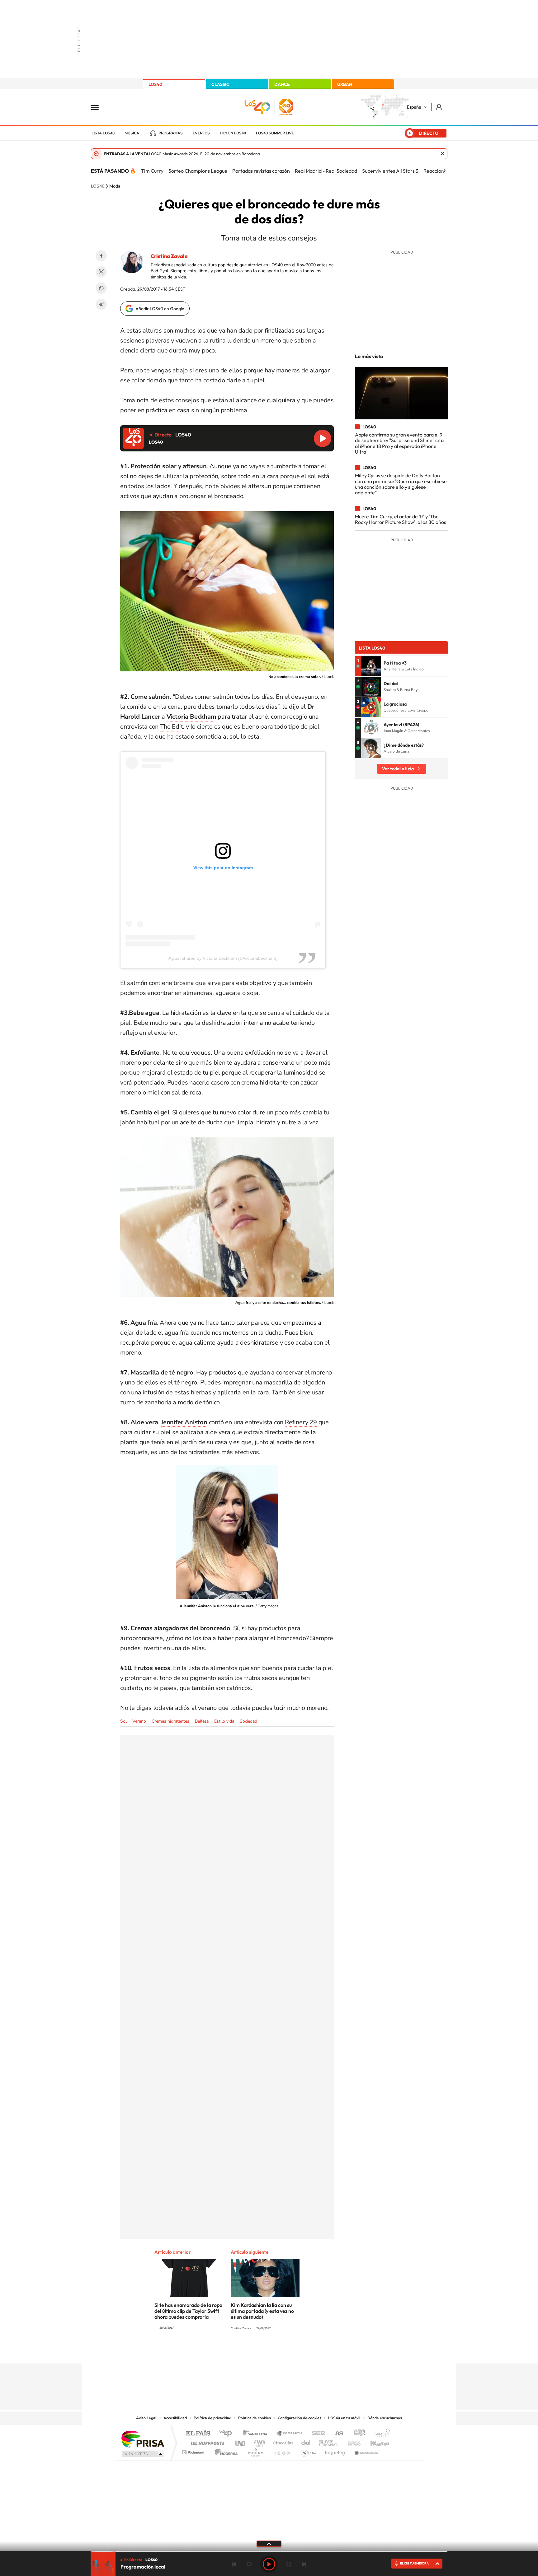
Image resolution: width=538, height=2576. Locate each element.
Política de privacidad (212, 2418)
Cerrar (442, 154)
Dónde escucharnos (385, 2418)
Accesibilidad (175, 2418)
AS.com (336, 2434)
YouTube (257, 2351)
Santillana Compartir (290, 2434)
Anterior (234, 2564)
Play (269, 2564)
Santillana (257, 2434)
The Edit (171, 727)
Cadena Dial (306, 2441)
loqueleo (336, 2451)
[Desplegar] (269, 2543)
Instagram (232, 2351)
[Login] (439, 107)
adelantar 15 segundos (289, 2564)
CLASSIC (220, 84)
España (414, 107)
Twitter (101, 272)
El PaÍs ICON (282, 2451)
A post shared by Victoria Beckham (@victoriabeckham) (223, 958)
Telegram (101, 304)
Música (132, 133)
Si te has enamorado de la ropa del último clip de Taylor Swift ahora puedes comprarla (188, 2311)
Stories (306, 2351)
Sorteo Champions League (198, 171)
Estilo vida (224, 1721)
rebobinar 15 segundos (249, 2564)
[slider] (269, 2552)
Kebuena (374, 2441)
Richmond (194, 2451)
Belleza (202, 1721)
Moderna (225, 2451)
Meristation (366, 2451)
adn (357, 2434)
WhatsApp (101, 288)
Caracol (380, 2434)
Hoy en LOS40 (233, 133)
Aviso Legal (146, 2418)
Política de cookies (255, 2418)
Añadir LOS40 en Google (160, 309)
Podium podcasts (255, 2451)
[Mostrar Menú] (99, 107)
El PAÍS (198, 2434)
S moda (308, 2451)
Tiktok (244, 2351)
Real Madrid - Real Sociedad (326, 171)
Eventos (201, 133)
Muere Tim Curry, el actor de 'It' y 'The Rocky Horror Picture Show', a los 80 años (401, 519)
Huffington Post (206, 2441)
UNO (241, 2441)
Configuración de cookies (300, 2418)
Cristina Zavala (169, 256)
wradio (259, 2441)
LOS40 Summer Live (275, 133)
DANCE (282, 84)
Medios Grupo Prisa (142, 2454)
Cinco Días (282, 2441)
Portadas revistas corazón (261, 171)
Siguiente (304, 2564)
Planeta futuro (352, 2441)
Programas (171, 133)
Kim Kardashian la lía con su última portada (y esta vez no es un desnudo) (262, 2311)
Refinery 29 (301, 1422)
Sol (123, 1721)
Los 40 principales (228, 2434)
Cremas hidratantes (170, 1721)
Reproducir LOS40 (323, 438)
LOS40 (155, 84)
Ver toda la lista (398, 769)
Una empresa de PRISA (143, 2439)
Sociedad (248, 1721)
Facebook (101, 256)
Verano (139, 1721)
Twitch (294, 2351)
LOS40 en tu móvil (344, 2418)
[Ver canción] (371, 666)
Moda (115, 186)
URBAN (345, 84)
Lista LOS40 (103, 133)
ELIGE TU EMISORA (414, 2563)
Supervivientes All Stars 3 (390, 171)
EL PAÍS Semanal (329, 2441)
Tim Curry (152, 171)
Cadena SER (317, 2434)
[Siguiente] (444, 171)
